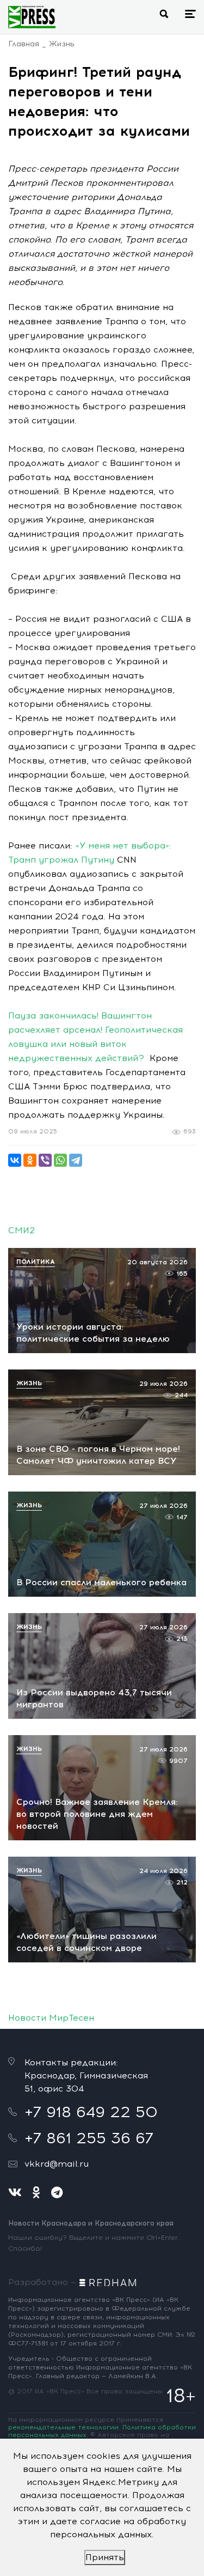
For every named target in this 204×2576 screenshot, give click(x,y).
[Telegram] (76, 1160)
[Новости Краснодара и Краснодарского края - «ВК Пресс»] (32, 17)
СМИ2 (21, 1230)
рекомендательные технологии (63, 2427)
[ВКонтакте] (15, 1160)
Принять (105, 2557)
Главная (24, 44)
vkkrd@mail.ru (57, 2164)
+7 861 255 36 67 (89, 2138)
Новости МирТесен (51, 2018)
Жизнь (62, 44)
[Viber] (45, 1160)
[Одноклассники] (30, 1160)
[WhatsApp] (60, 1160)
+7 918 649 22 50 (91, 2112)
